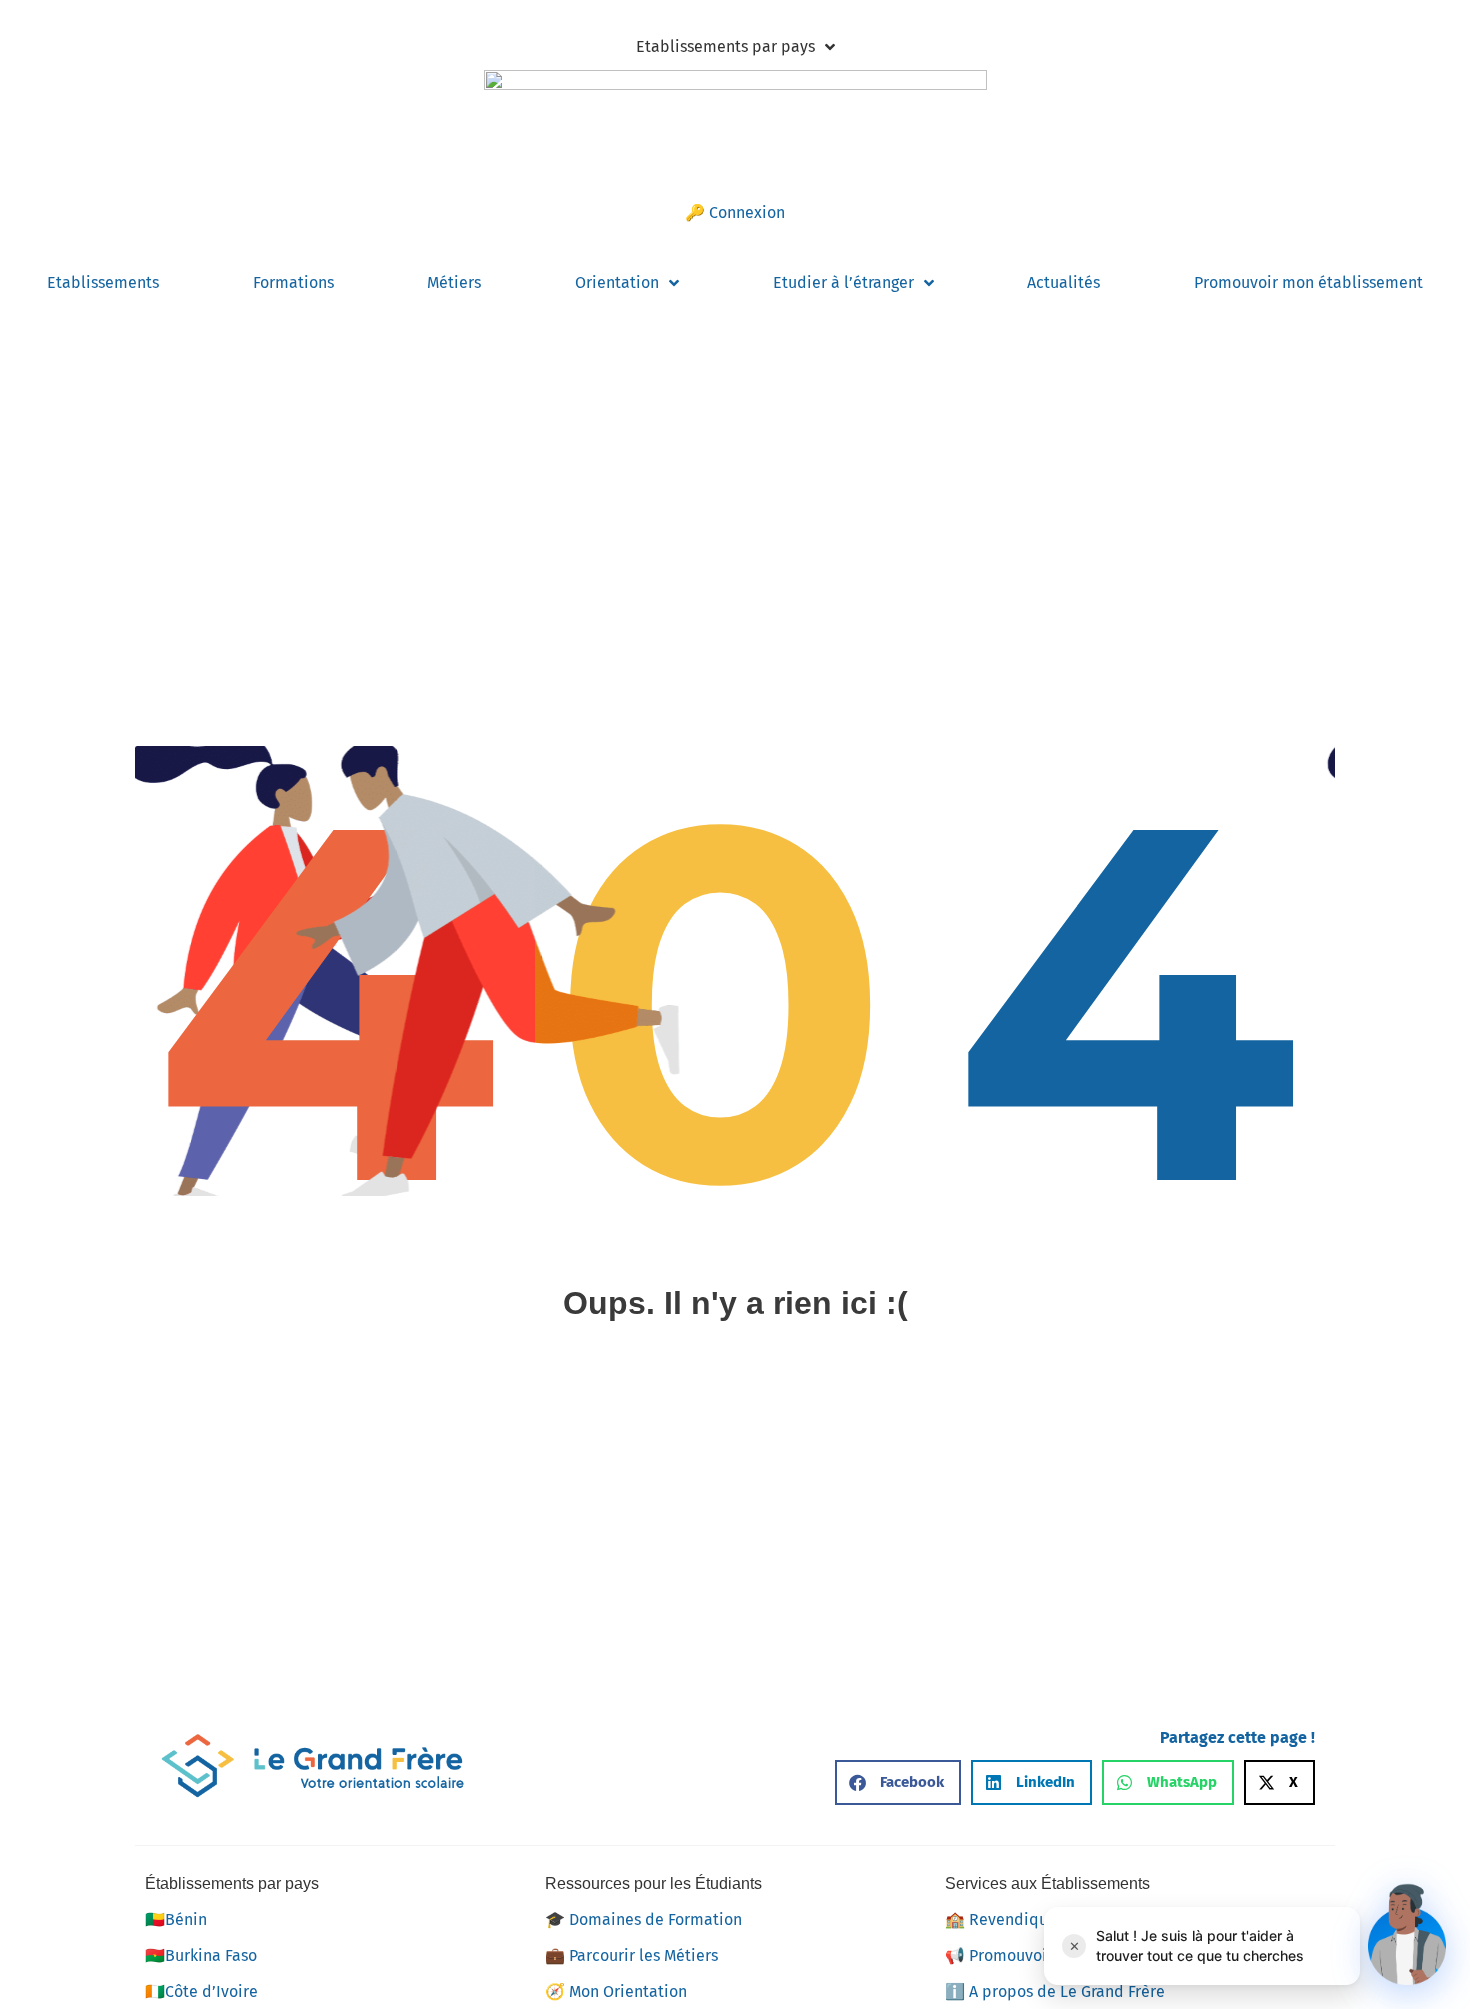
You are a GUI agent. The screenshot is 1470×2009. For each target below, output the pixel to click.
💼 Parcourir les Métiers (631, 1955)
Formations (293, 282)
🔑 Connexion (735, 212)
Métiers (454, 282)
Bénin (176, 1919)
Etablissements (103, 282)
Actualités (1063, 282)
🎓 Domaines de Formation (643, 1919)
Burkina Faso (201, 1955)
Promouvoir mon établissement (1308, 282)
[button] (898, 1782)
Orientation (617, 282)
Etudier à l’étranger (843, 282)
